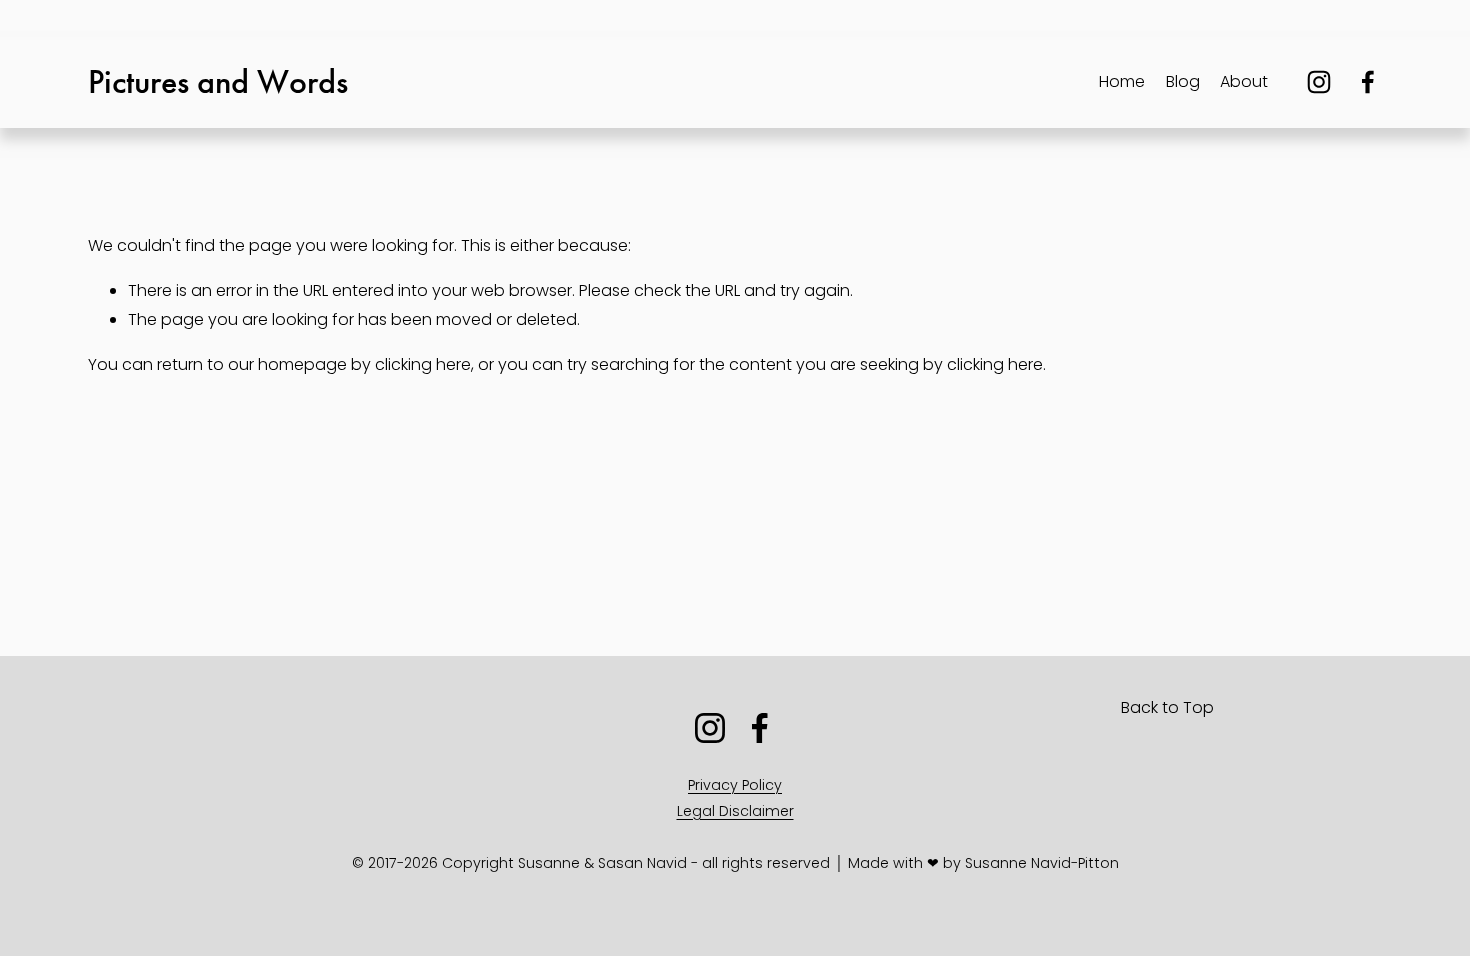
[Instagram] (1319, 82)
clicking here (423, 364)
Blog (1183, 81)
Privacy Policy (735, 785)
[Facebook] (1368, 82)
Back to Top (1167, 707)
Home (1122, 81)
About (1244, 81)
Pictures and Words (218, 82)
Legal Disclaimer (735, 811)
